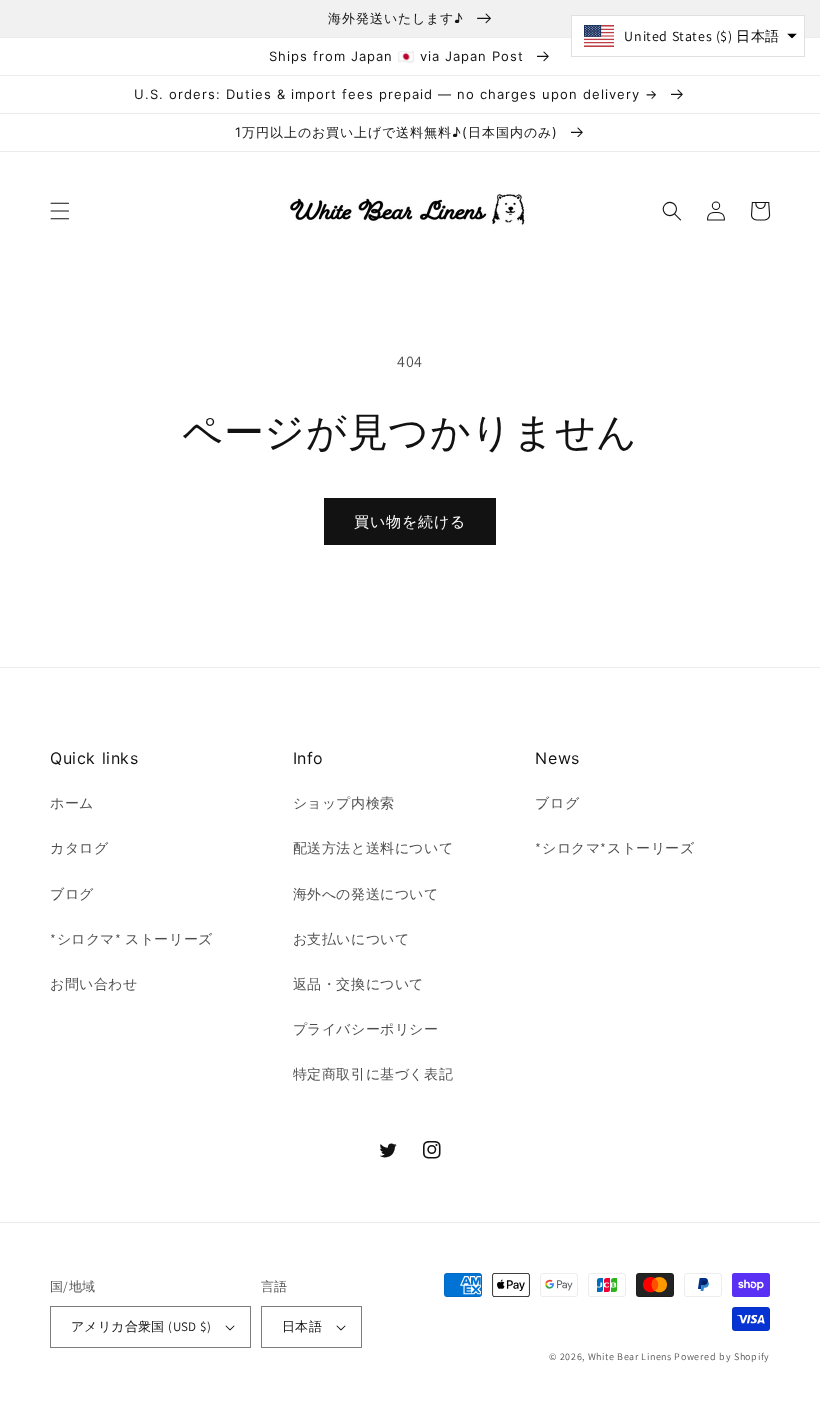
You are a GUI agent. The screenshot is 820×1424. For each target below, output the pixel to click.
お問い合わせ (94, 984)
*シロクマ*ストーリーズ (614, 848)
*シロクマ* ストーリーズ (131, 939)
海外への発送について (366, 894)
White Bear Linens (630, 1356)
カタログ (79, 848)
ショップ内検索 (344, 803)
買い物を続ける (410, 521)
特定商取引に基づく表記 (373, 1074)
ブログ (72, 894)
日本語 (302, 1326)
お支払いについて (351, 939)
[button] (60, 211)
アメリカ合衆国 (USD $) (141, 1326)
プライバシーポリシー (366, 1029)
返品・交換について (358, 984)
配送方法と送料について (373, 848)
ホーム (72, 803)
